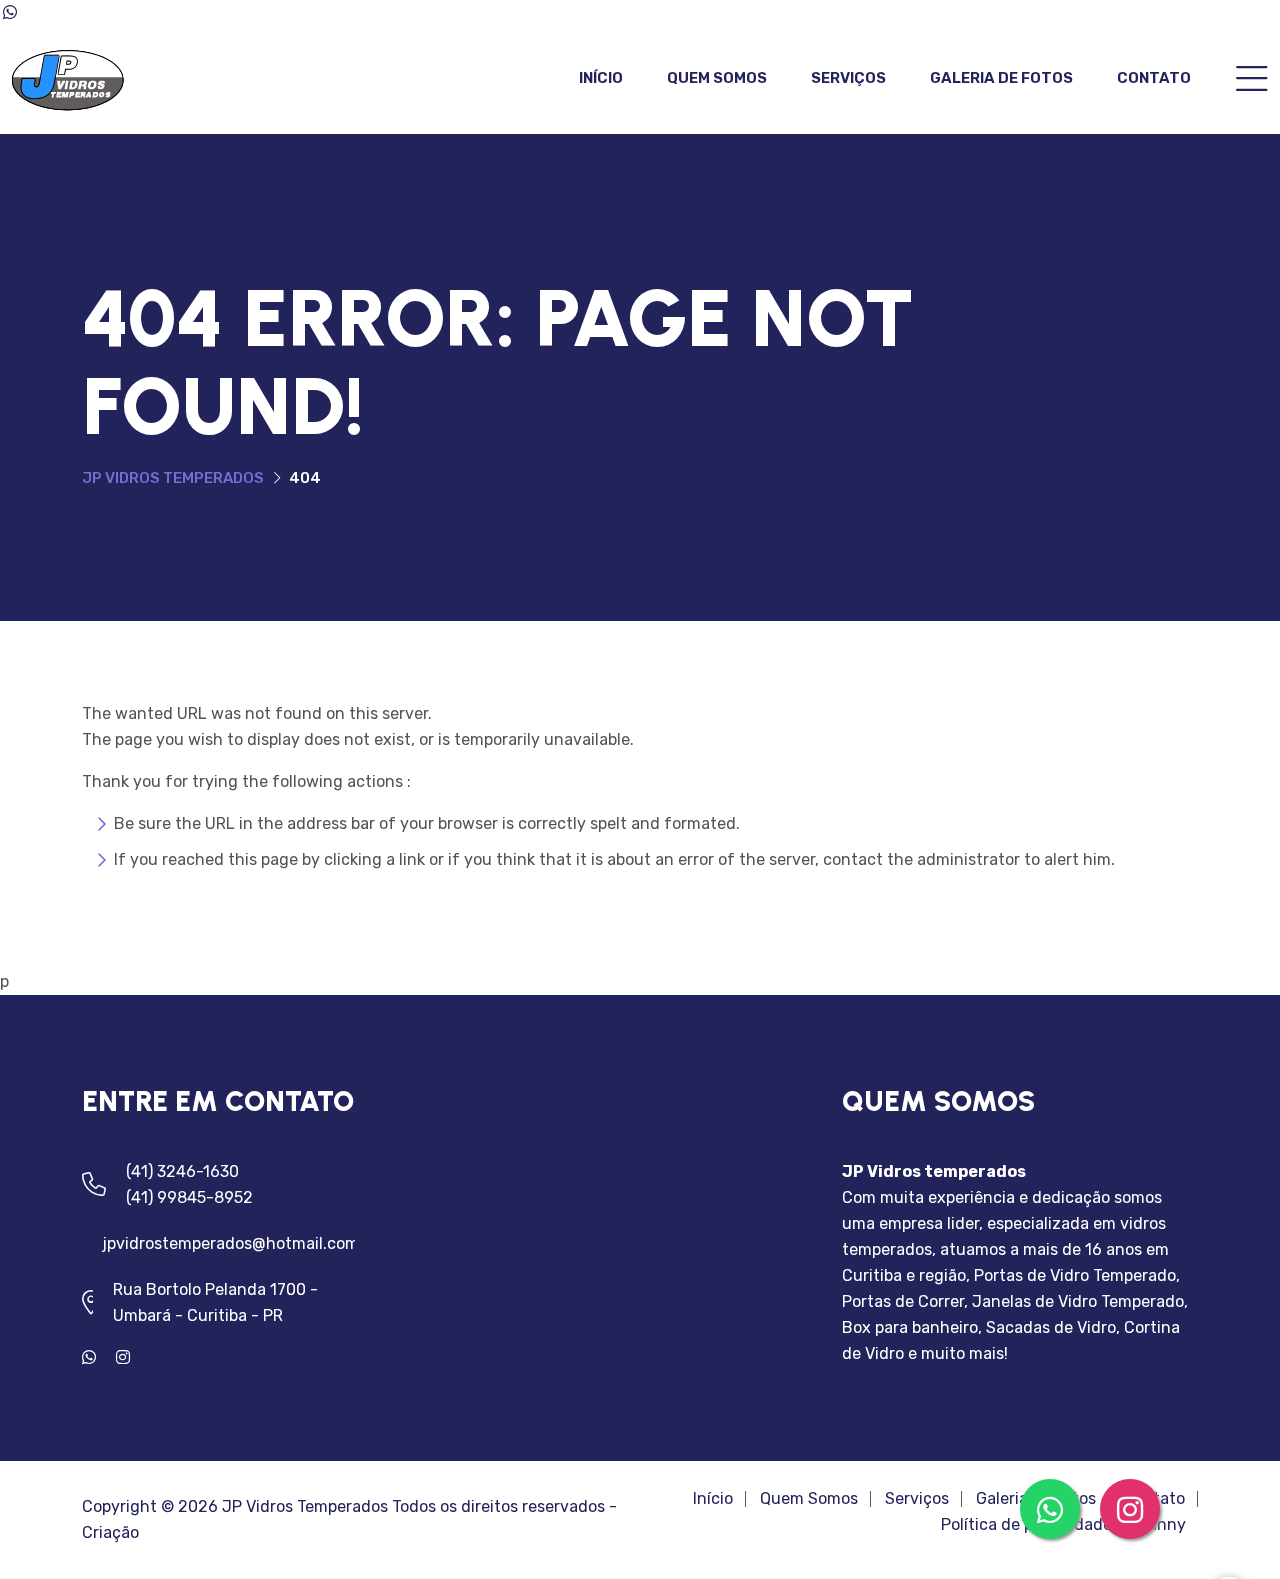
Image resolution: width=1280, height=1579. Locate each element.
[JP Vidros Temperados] (68, 78)
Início (601, 78)
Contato (1154, 78)
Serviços (848, 78)
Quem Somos (717, 78)
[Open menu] (1252, 80)
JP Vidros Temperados (173, 478)
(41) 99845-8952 (189, 1197)
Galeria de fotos (1001, 78)
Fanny (1162, 1525)
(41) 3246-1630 (182, 1171)
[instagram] (131, 1357)
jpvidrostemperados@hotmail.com (230, 1243)
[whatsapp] (99, 1357)
